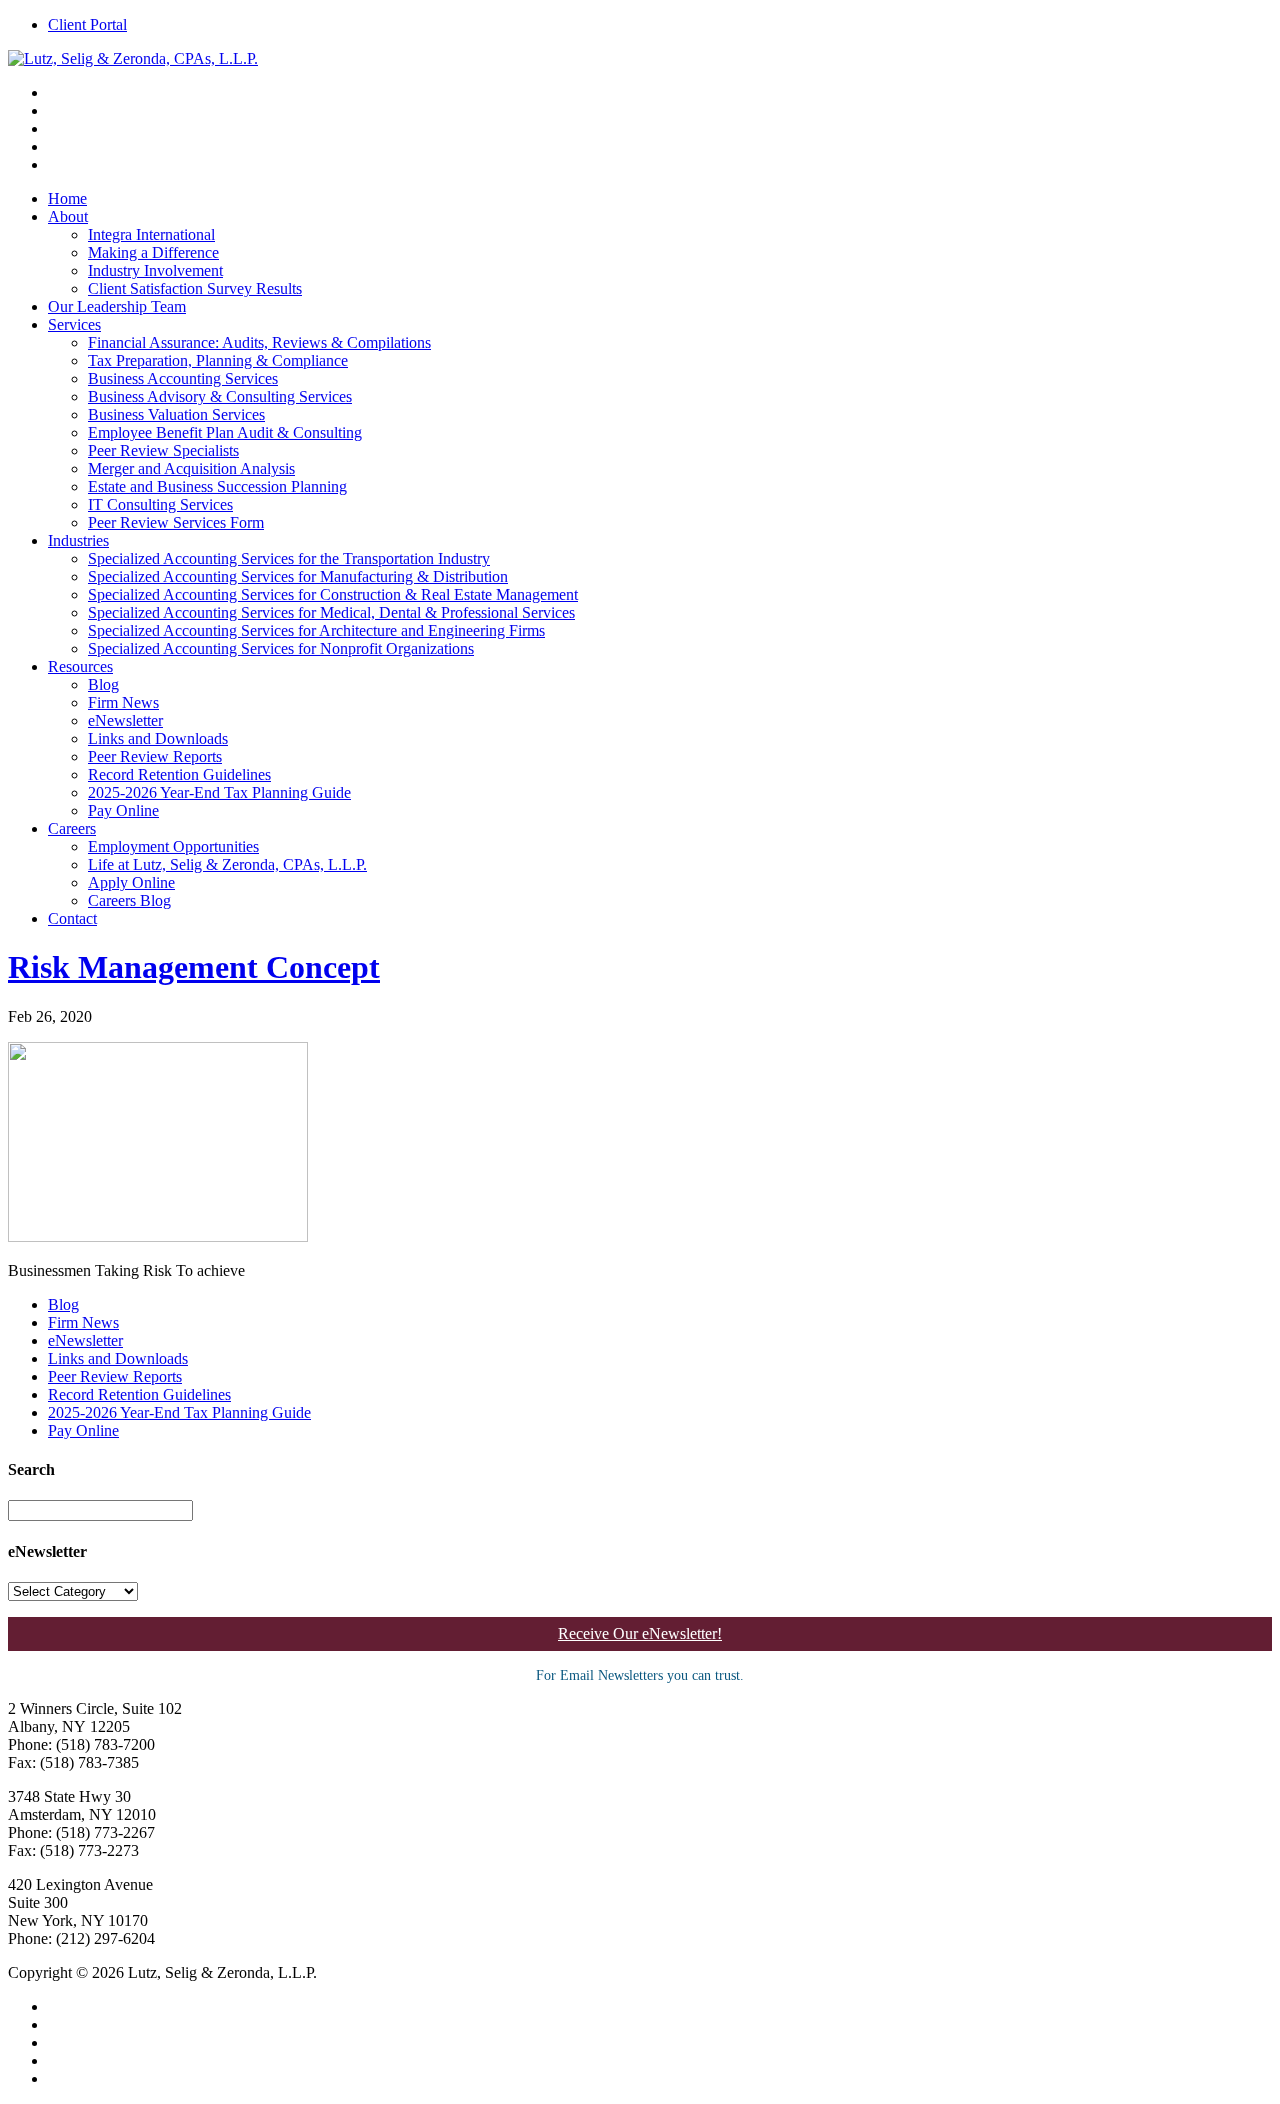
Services (74, 324)
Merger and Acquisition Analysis (191, 468)
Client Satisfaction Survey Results (195, 288)
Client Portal (87, 24)
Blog (103, 684)
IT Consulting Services (160, 504)
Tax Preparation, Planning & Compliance (218, 360)
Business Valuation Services (176, 414)
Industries (78, 540)
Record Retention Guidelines (179, 774)
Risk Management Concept (194, 967)
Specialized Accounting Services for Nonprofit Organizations (281, 648)
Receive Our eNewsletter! (640, 1633)
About (68, 216)
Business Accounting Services (183, 378)
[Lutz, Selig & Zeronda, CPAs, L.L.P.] (133, 58)
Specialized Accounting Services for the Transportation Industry (289, 558)
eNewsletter (125, 720)
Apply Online (131, 882)
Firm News (123, 702)
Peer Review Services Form (176, 522)
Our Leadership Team (117, 306)
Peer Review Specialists (163, 450)
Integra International (151, 234)
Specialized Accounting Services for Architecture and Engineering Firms (316, 630)
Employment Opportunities (173, 846)
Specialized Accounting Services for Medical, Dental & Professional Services (331, 612)
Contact (72, 918)
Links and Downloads (158, 738)
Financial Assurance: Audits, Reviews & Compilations (259, 342)
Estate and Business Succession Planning (217, 486)
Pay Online (123, 810)
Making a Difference (153, 252)
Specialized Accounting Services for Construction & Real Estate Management (333, 594)
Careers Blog (129, 900)
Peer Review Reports (155, 756)
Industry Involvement (155, 270)
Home (67, 198)
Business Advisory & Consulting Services (220, 396)
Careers (72, 828)
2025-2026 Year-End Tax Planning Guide (219, 792)
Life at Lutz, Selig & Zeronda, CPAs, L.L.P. (227, 864)
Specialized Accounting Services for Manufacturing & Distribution (298, 576)
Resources (80, 666)
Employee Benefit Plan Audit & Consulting (225, 432)
